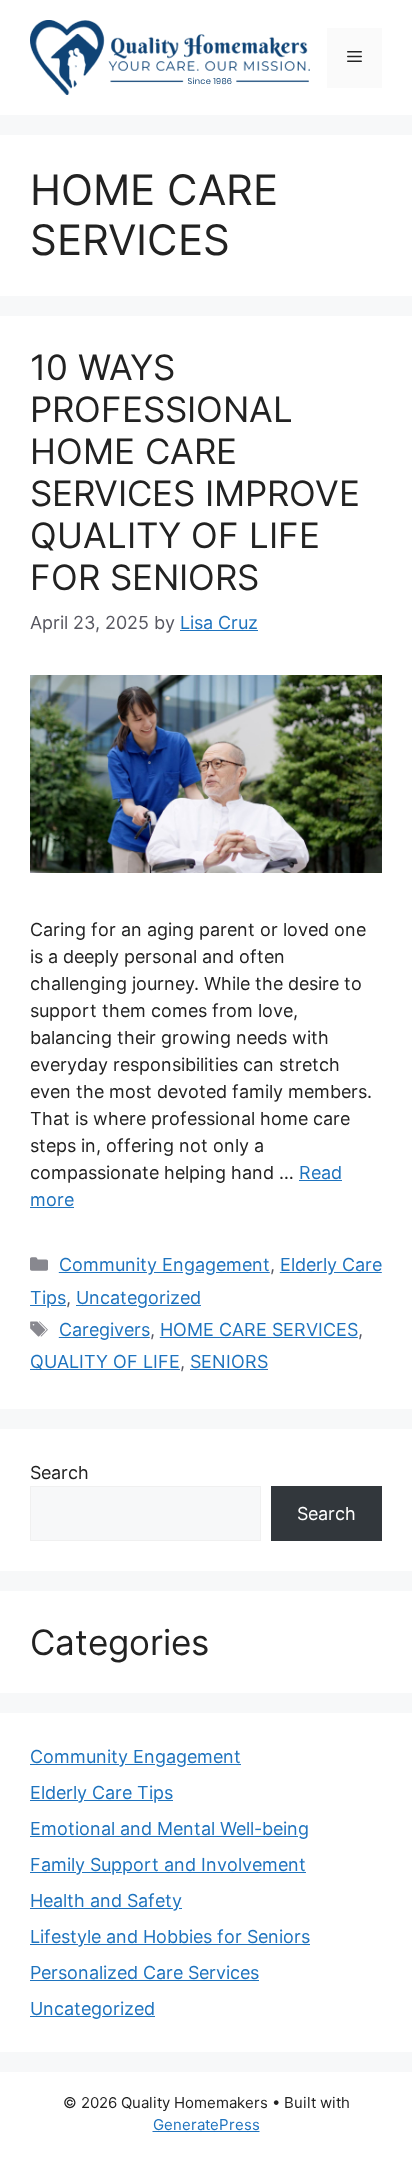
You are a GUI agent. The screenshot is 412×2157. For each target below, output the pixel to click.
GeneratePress (206, 2124)
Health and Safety (106, 1900)
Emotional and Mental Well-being (169, 1828)
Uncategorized (138, 1297)
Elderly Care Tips (101, 1792)
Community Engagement (164, 1264)
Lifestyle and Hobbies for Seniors (170, 1936)
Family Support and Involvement (168, 1864)
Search (59, 1472)
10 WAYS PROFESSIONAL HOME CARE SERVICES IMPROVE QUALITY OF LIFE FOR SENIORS (195, 472)
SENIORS (229, 1361)
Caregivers (104, 1329)
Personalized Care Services (144, 1972)
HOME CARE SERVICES (259, 1329)
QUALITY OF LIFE (105, 1361)
